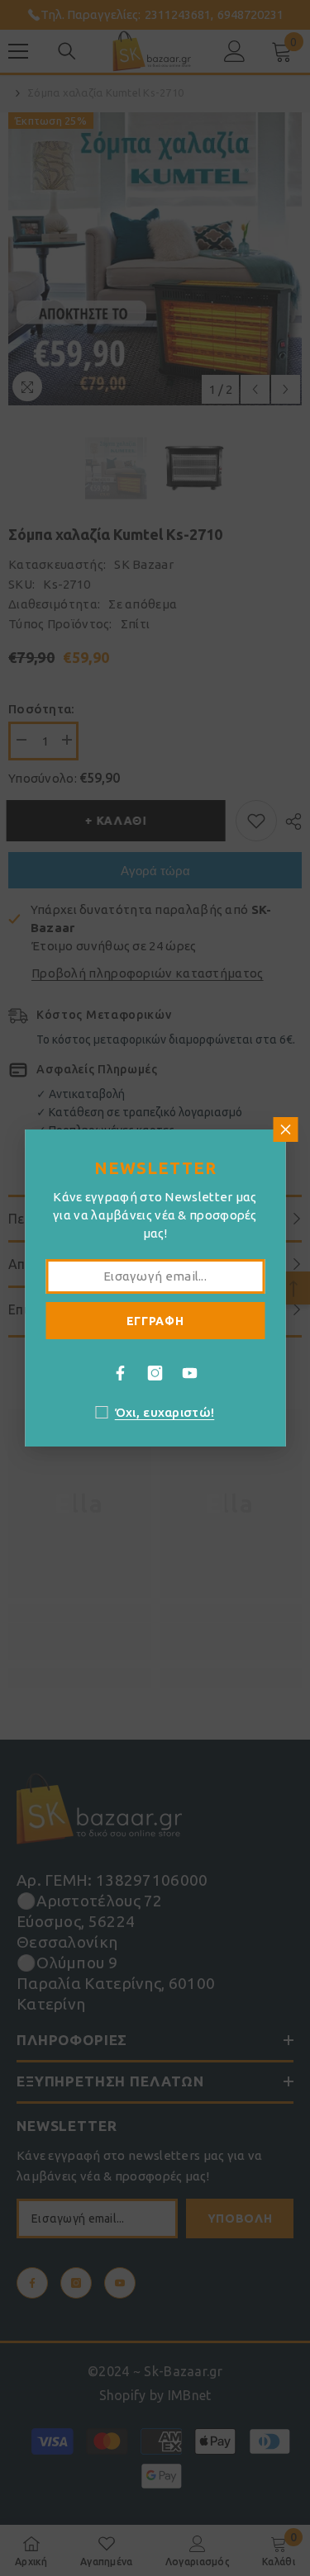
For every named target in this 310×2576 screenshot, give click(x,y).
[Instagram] (155, 1373)
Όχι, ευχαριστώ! (165, 1412)
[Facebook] (121, 1373)
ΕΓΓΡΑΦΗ (155, 1321)
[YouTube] (190, 1373)
